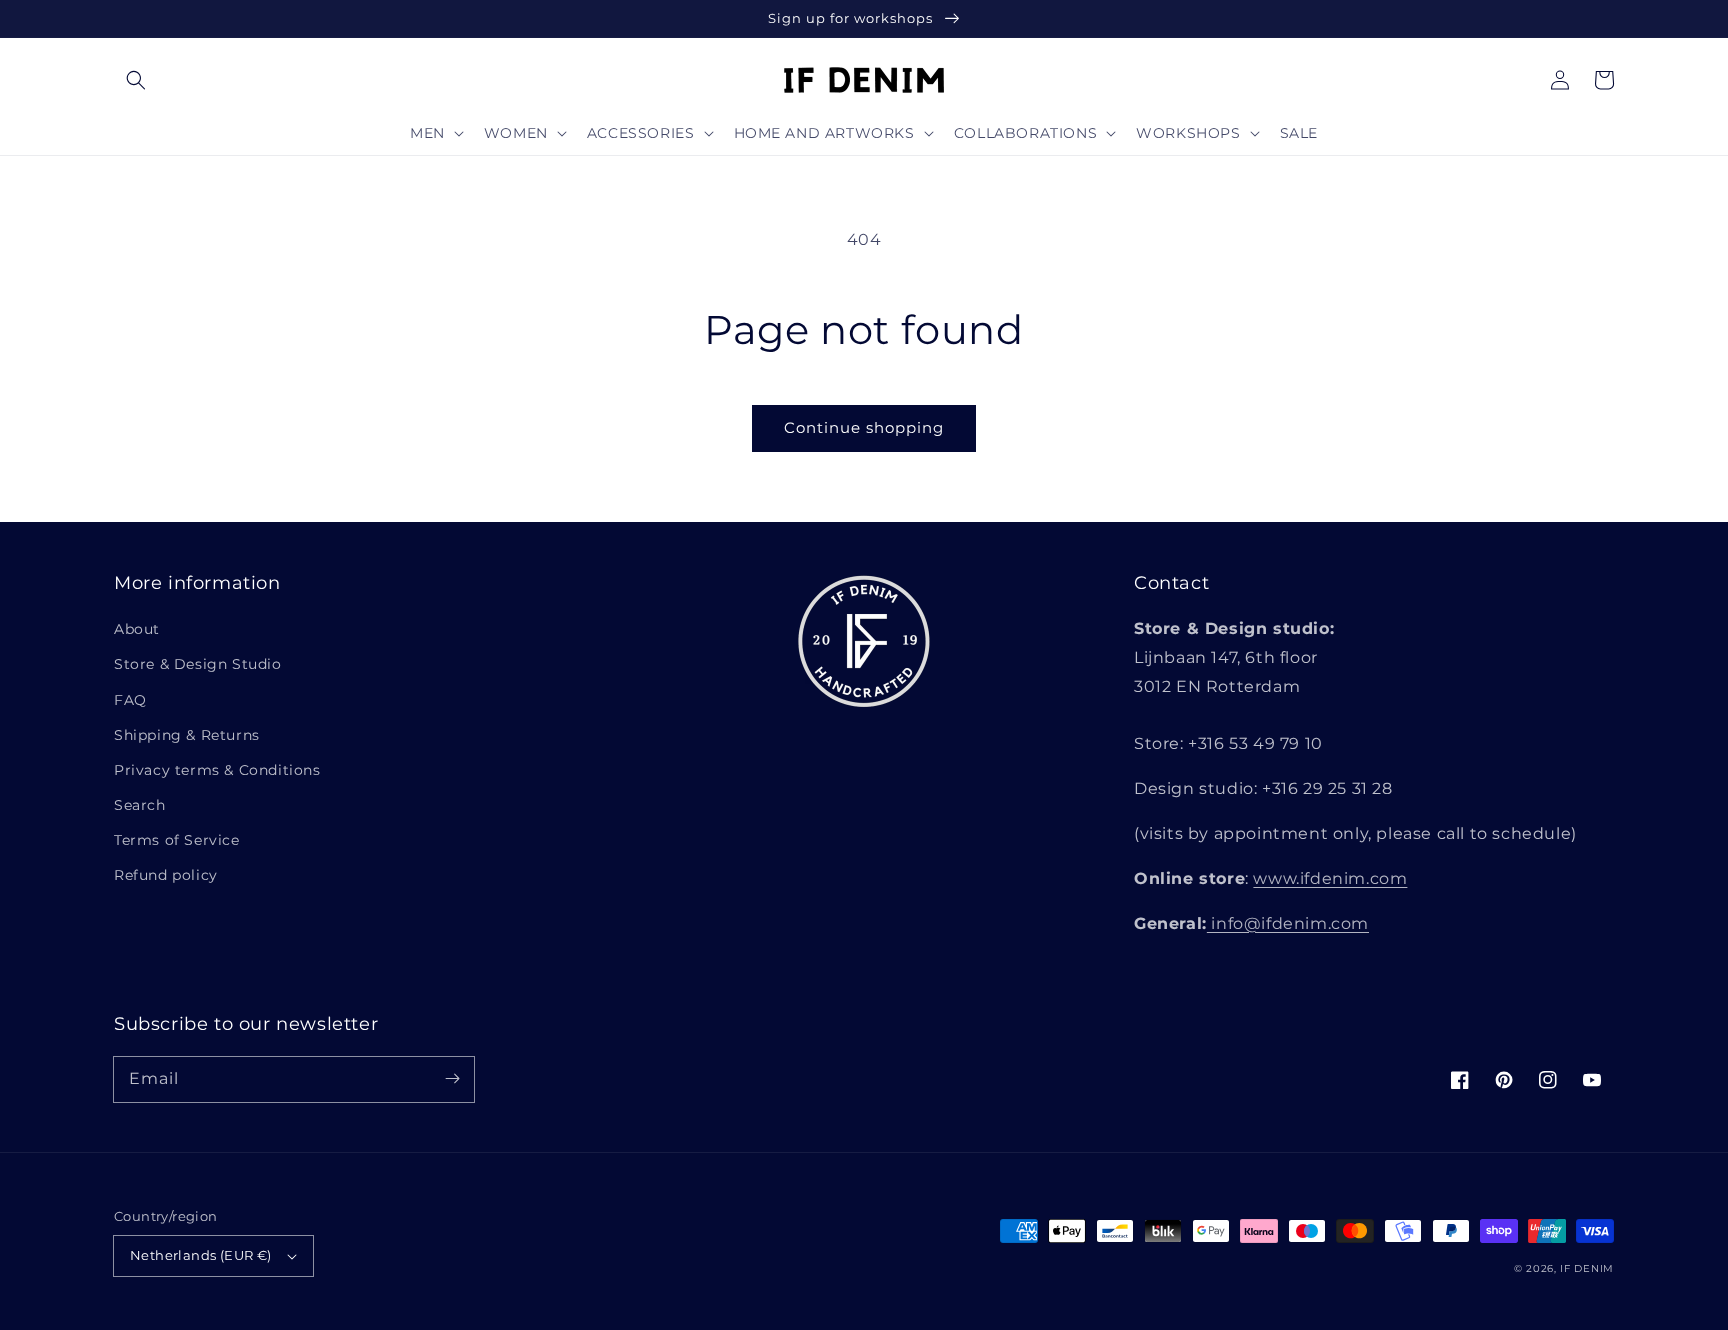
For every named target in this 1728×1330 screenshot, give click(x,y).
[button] (136, 80)
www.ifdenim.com (1330, 878)
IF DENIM (1587, 1268)
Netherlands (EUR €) (201, 1255)
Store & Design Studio (198, 664)
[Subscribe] (452, 1079)
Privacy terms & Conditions (217, 770)
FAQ (130, 700)
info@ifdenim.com (1288, 923)
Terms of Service (177, 840)
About (137, 629)
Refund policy (166, 875)
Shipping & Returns (187, 735)
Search (140, 805)
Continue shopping (864, 427)
